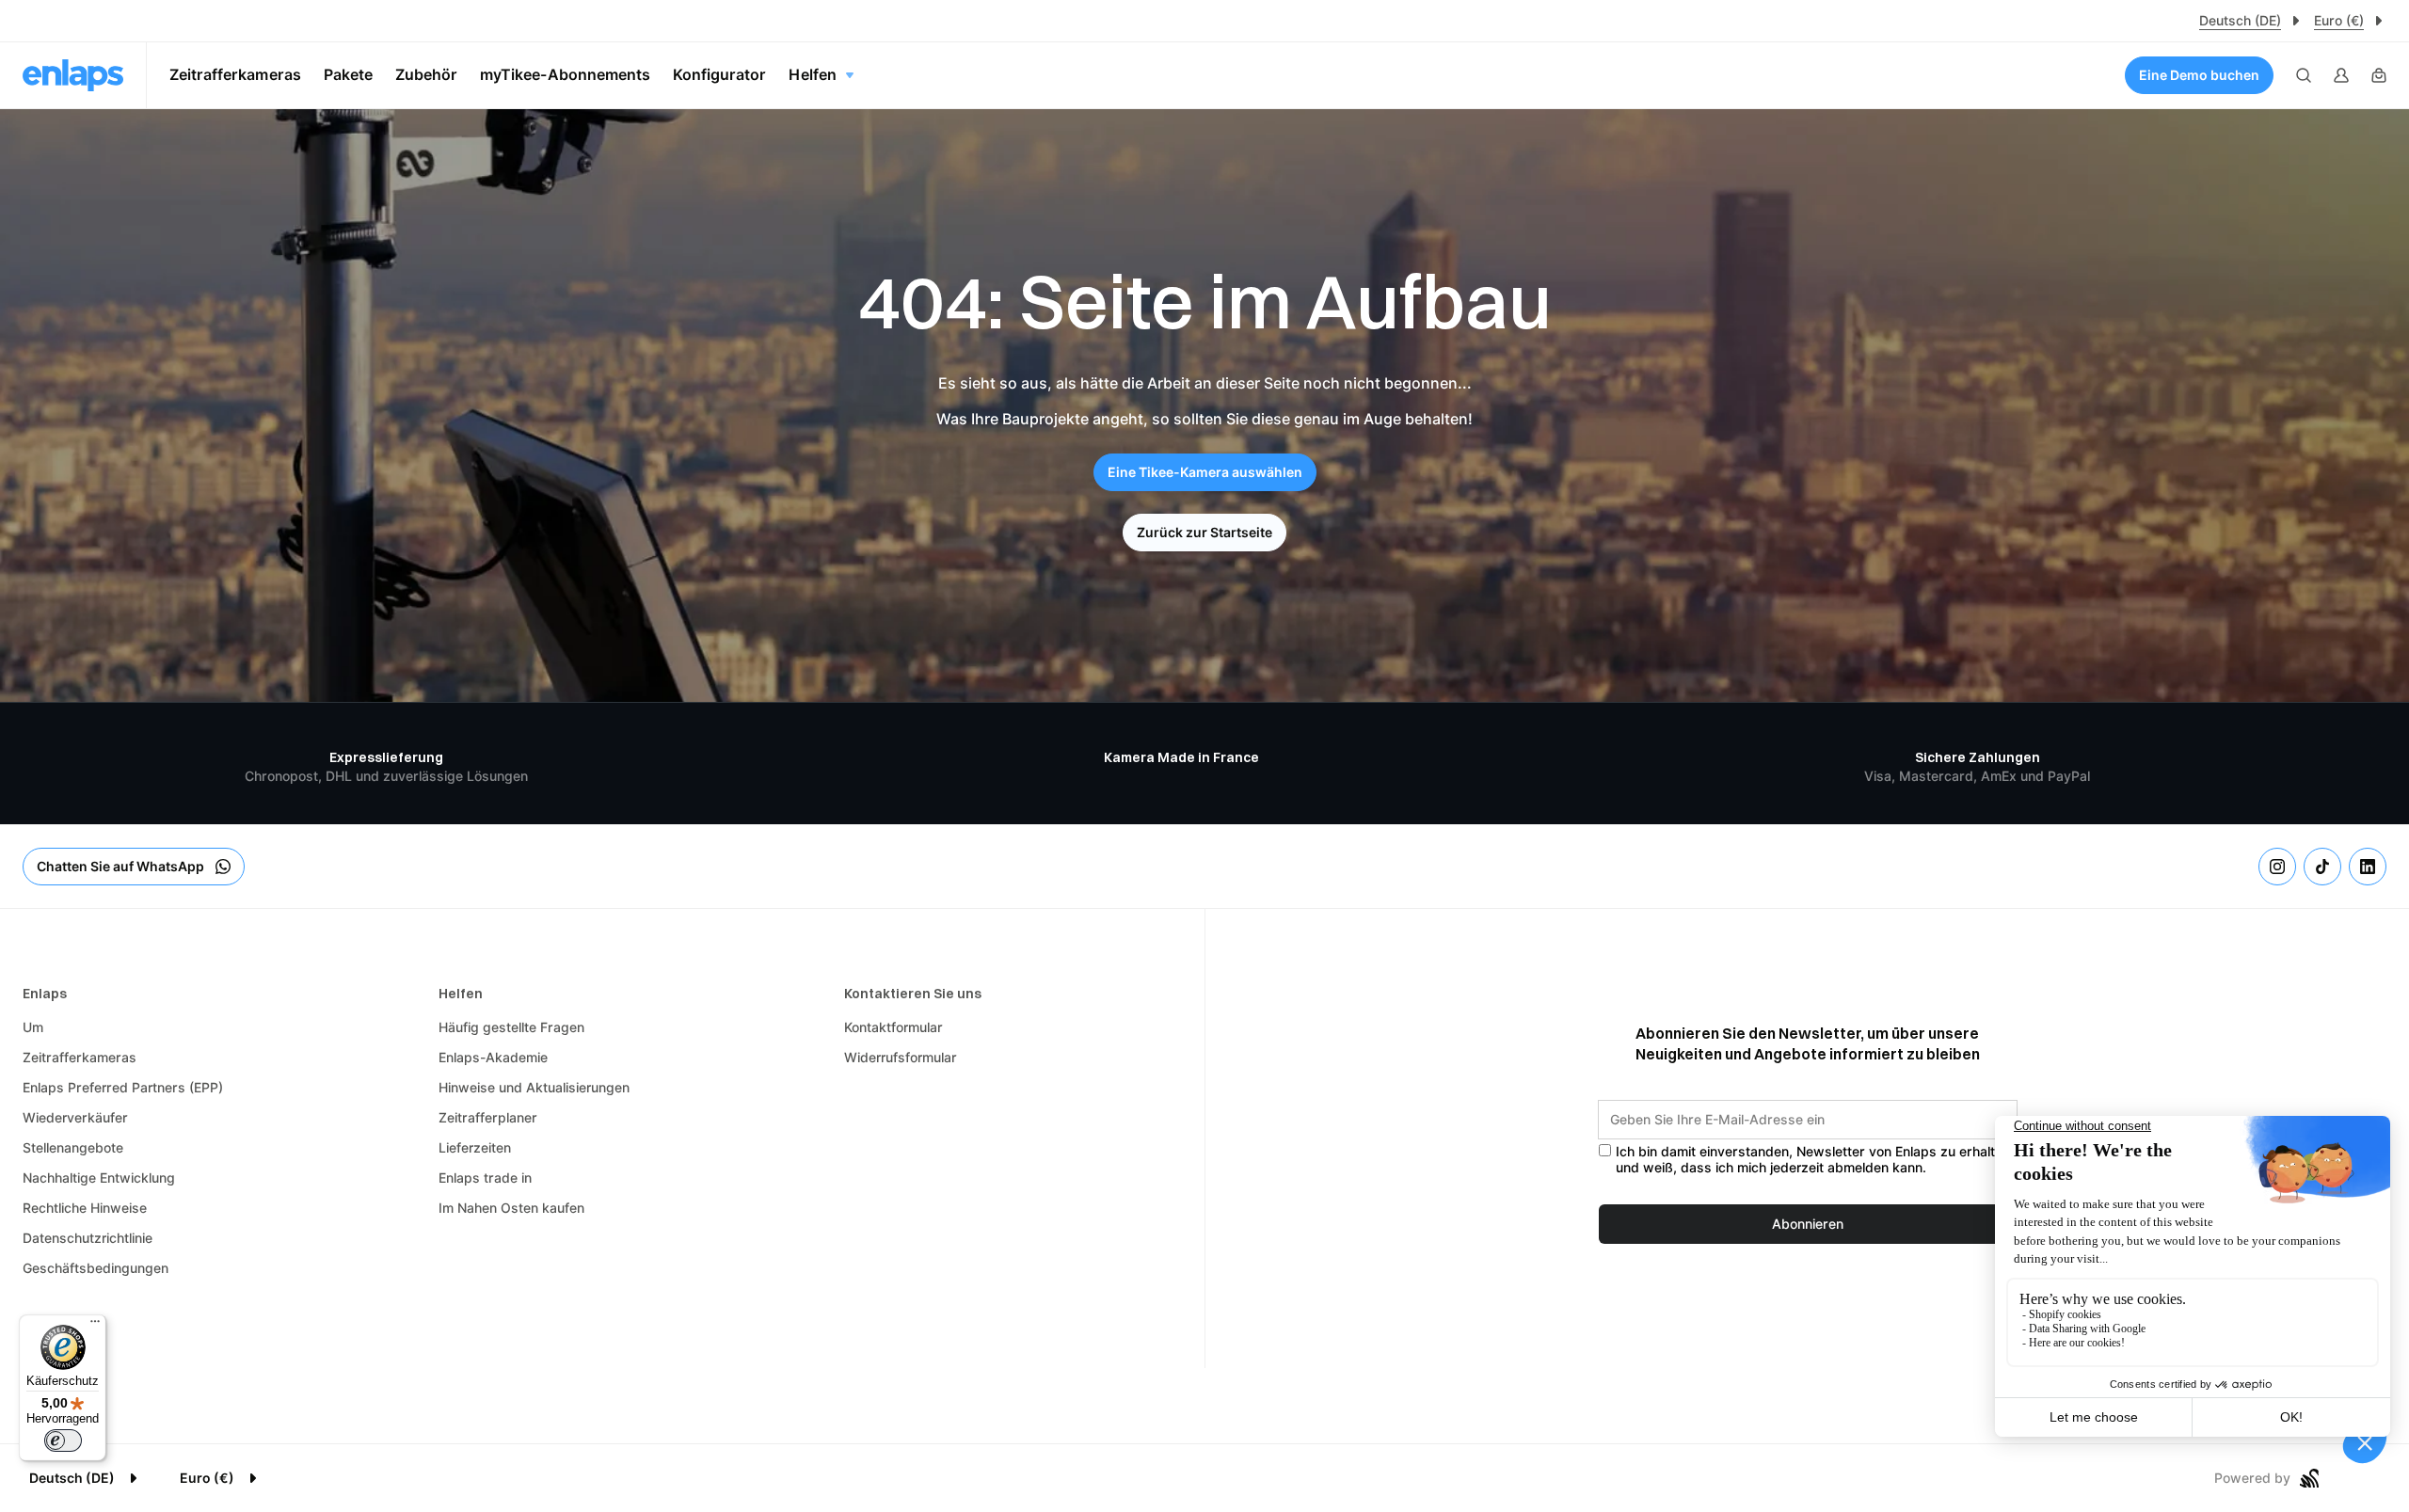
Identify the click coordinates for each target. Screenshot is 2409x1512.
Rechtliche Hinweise (85, 1208)
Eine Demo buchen (2199, 75)
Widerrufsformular (901, 1058)
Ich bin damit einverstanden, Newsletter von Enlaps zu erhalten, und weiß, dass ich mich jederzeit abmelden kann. (1815, 1160)
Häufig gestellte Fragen (511, 1027)
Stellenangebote (73, 1148)
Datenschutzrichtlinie (88, 1238)
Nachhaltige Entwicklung (99, 1178)
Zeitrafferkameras (80, 1058)
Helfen (461, 994)
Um (33, 1027)
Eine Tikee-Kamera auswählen (1205, 472)
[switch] (63, 1440)
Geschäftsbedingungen (96, 1268)
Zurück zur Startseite (1204, 533)
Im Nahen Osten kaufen (511, 1208)
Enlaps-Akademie (493, 1058)
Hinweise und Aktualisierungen (534, 1088)
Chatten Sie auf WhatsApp (120, 867)
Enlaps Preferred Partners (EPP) (123, 1088)
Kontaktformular (893, 1027)
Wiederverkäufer (75, 1118)
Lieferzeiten (475, 1148)
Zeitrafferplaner (488, 1118)
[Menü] (95, 1326)
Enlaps (45, 994)
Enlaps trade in (485, 1178)
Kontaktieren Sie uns (913, 994)
